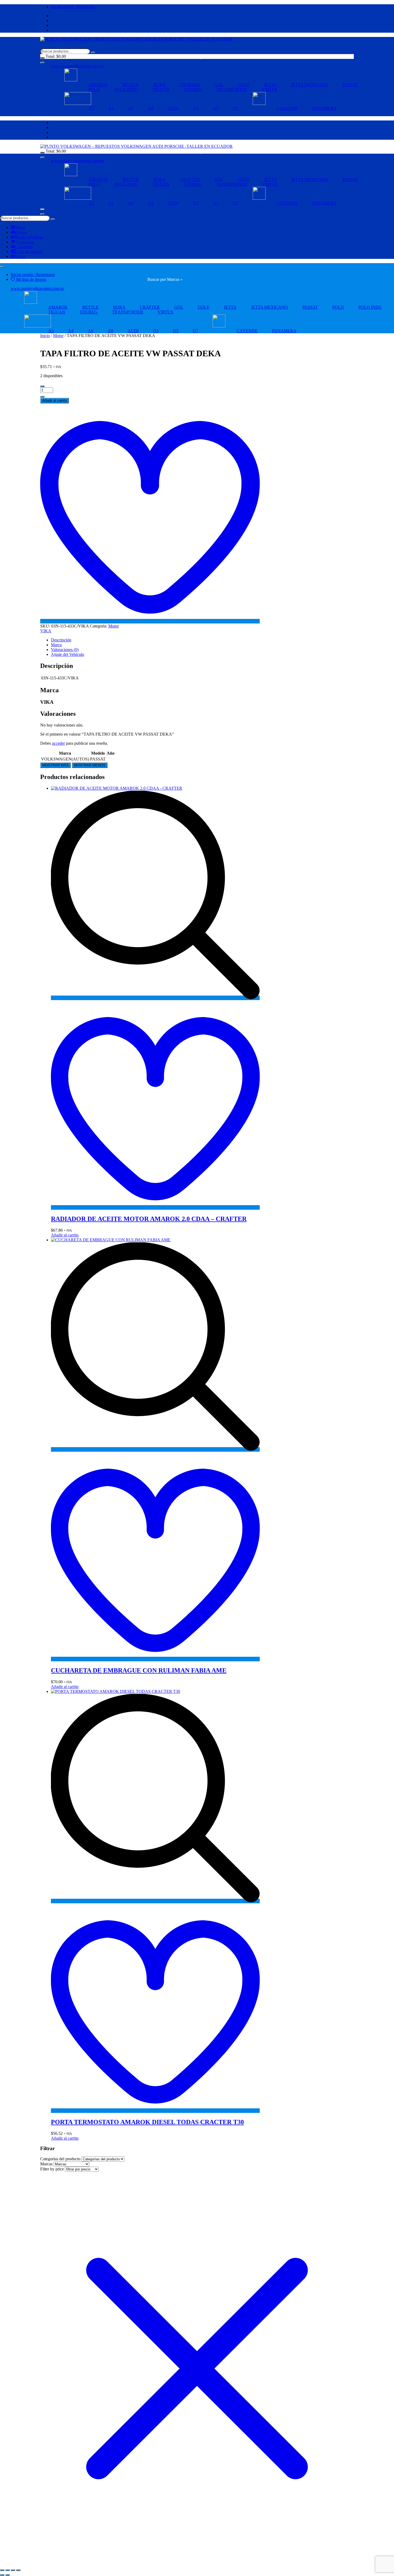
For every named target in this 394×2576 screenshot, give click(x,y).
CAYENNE (287, 108)
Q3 (196, 108)
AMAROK (98, 85)
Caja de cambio (29, 251)
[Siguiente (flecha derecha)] (8, 2575)
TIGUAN (161, 90)
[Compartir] (13, 2570)
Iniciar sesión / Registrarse (73, 7)
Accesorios (25, 242)
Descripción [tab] (61, 640)
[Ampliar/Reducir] (2, 2570)
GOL (219, 85)
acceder (58, 743)
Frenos (21, 232)
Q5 (216, 108)
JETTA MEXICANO (310, 85)
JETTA (270, 85)
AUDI (173, 108)
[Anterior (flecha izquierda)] (2, 2575)
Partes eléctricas (29, 237)
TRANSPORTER (232, 90)
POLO (94, 90)
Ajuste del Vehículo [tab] (68, 654)
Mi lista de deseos (31, 279)
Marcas (46, 2164)
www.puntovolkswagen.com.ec (78, 66)
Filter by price (52, 2169)
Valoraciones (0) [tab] (65, 650)
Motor (20, 227)
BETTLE (131, 85)
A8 (151, 108)
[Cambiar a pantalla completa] (8, 2570)
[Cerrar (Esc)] (18, 2570)
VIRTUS (270, 90)
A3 (91, 108)
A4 (111, 108)
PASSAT (350, 85)
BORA (159, 85)
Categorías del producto (60, 2159)
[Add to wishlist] (150, 621)
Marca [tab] (56, 645)
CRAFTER (190, 85)
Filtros (20, 256)
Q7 (236, 108)
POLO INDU (126, 90)
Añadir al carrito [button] (65, 1235)
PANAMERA (324, 108)
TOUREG (193, 90)
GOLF (244, 85)
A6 (131, 108)
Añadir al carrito (55, 401)
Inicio (45, 336)
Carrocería (24, 247)
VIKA (46, 631)
